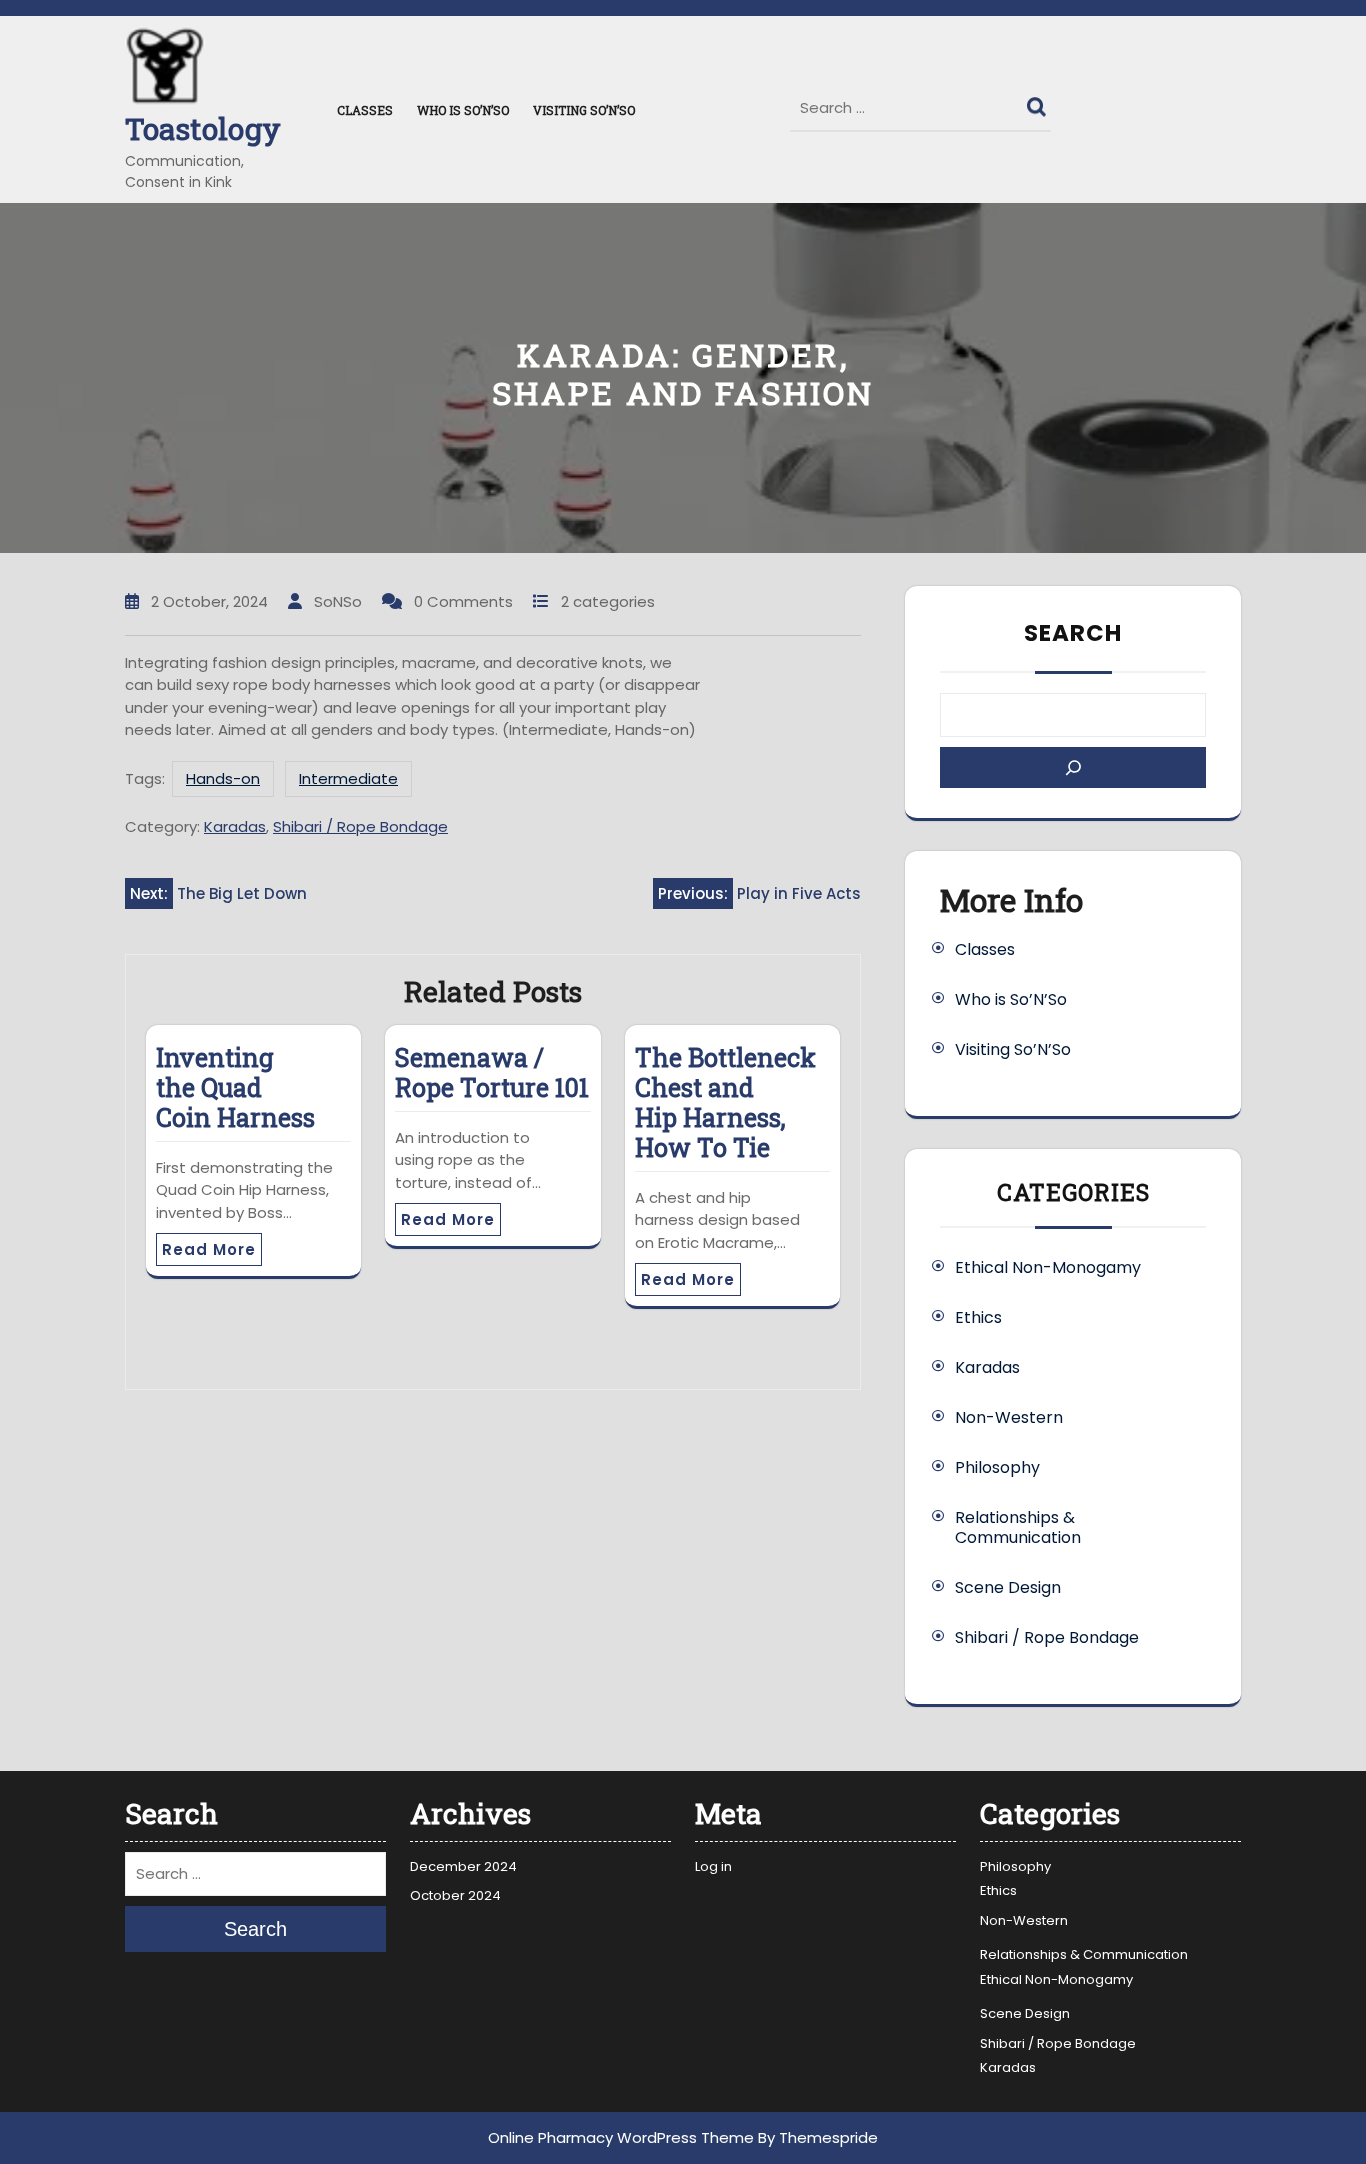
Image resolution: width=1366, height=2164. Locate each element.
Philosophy (997, 1467)
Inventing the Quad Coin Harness (235, 1087)
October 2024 (455, 1895)
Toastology (203, 128)
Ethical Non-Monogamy (1048, 1267)
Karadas (235, 826)
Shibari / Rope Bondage (360, 826)
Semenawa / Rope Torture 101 (492, 1072)
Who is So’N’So (463, 110)
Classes (365, 110)
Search (1039, 102)
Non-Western (1009, 1417)
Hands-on (223, 778)
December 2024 (463, 1866)
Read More (209, 1249)
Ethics (978, 1317)
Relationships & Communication (1018, 1527)
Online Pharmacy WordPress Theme (621, 2137)
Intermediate (348, 778)
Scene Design (1008, 1587)
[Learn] (1073, 767)
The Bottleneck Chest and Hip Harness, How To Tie (725, 1102)
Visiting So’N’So (584, 110)
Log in (713, 1866)
